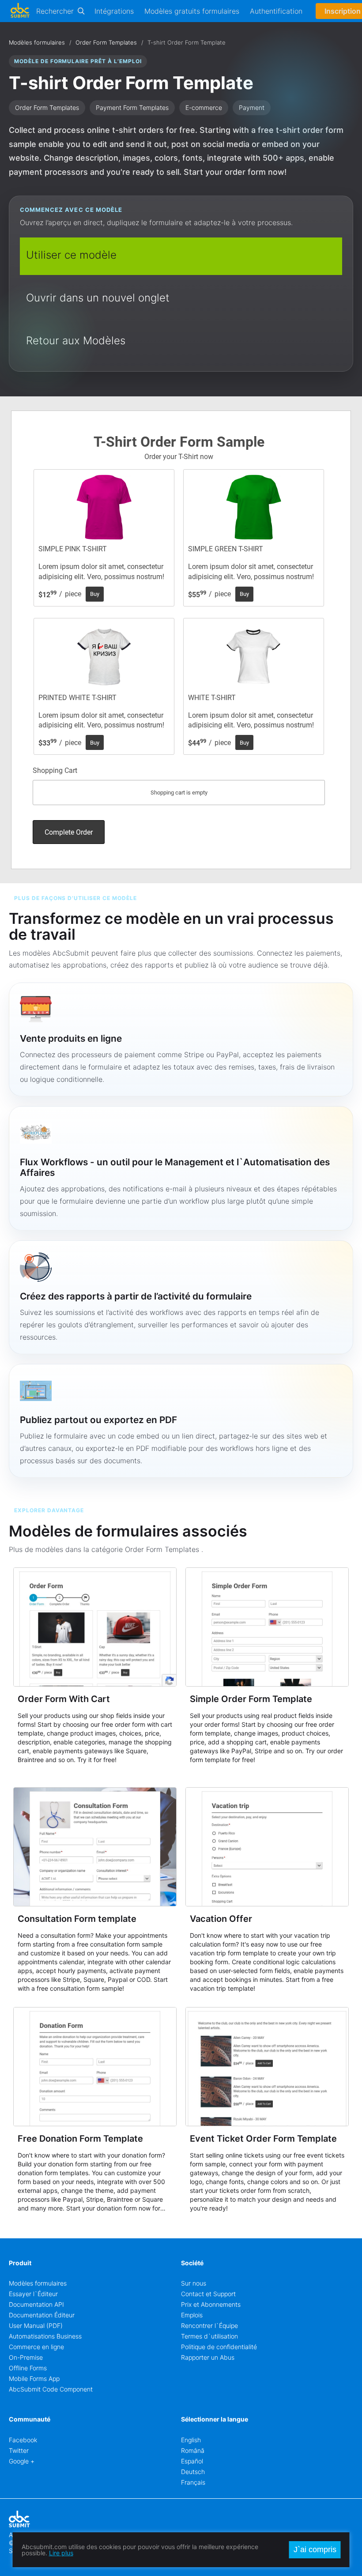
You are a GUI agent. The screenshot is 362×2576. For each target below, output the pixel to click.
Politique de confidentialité (219, 2347)
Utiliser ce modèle (71, 255)
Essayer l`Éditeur (33, 2294)
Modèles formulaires (37, 42)
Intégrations (114, 11)
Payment (252, 107)
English (191, 2440)
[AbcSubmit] (20, 11)
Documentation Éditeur (42, 2315)
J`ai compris (315, 2550)
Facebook (23, 2440)
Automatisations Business (45, 2336)
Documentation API (36, 2304)
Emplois (192, 2315)
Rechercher (55, 11)
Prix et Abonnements (211, 2304)
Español (192, 2461)
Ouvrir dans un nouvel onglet (98, 298)
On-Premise (26, 2357)
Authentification (276, 11)
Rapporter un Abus (208, 2357)
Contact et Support (208, 2294)
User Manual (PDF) (36, 2326)
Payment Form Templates (132, 107)
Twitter (19, 2450)
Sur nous (194, 2283)
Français (193, 2482)
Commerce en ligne (36, 2347)
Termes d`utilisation (209, 2336)
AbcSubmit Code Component (51, 2389)
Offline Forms (28, 2368)
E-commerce (204, 107)
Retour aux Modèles (76, 341)
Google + (22, 2461)
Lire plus (61, 2553)
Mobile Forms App (34, 2378)
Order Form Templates (106, 42)
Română (193, 2450)
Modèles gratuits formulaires (192, 11)
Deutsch (193, 2472)
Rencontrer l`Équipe (209, 2326)
